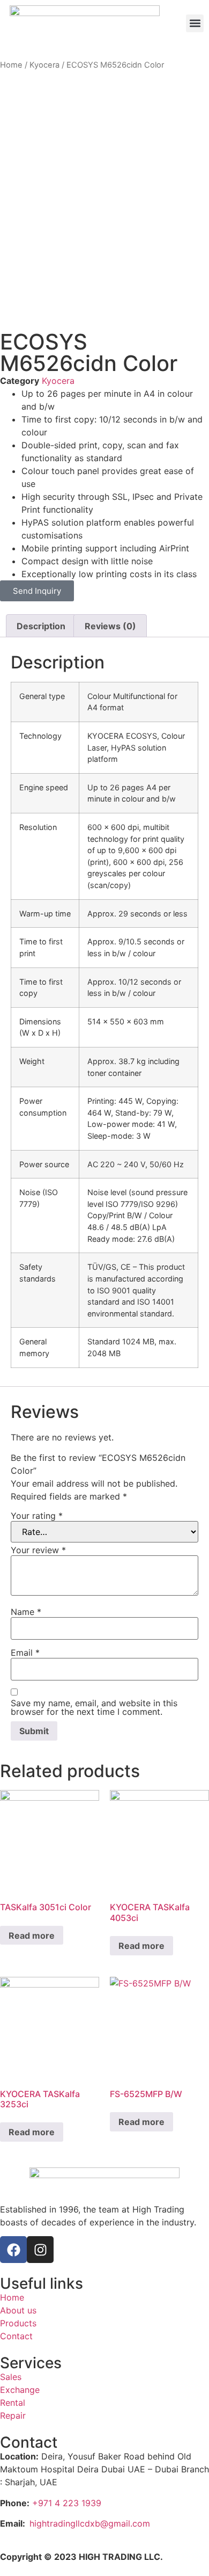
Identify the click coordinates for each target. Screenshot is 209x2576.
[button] (195, 23)
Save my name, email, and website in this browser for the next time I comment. (94, 1707)
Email (25, 1653)
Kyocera (44, 65)
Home (11, 65)
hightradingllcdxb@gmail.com (90, 2523)
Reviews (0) (110, 626)
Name (26, 1612)
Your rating (37, 1516)
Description (41, 626)
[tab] (41, 626)
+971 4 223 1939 (67, 2503)
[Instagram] (40, 2250)
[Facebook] (13, 2250)
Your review (38, 1550)
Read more (32, 1935)
